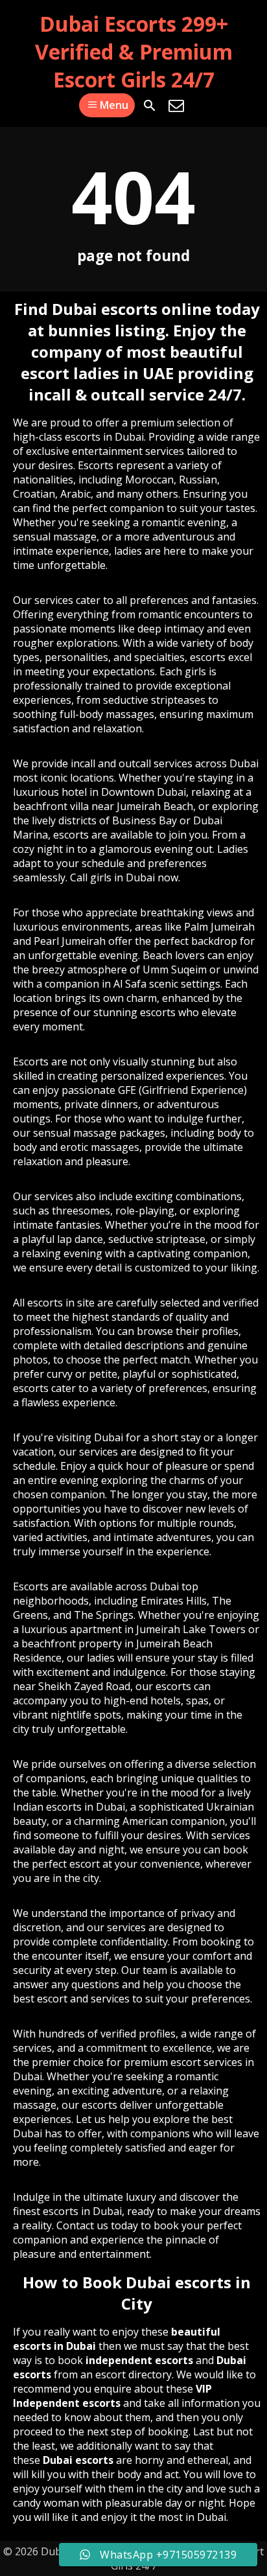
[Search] (150, 106)
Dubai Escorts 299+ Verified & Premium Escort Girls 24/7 (134, 52)
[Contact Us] (176, 106)
